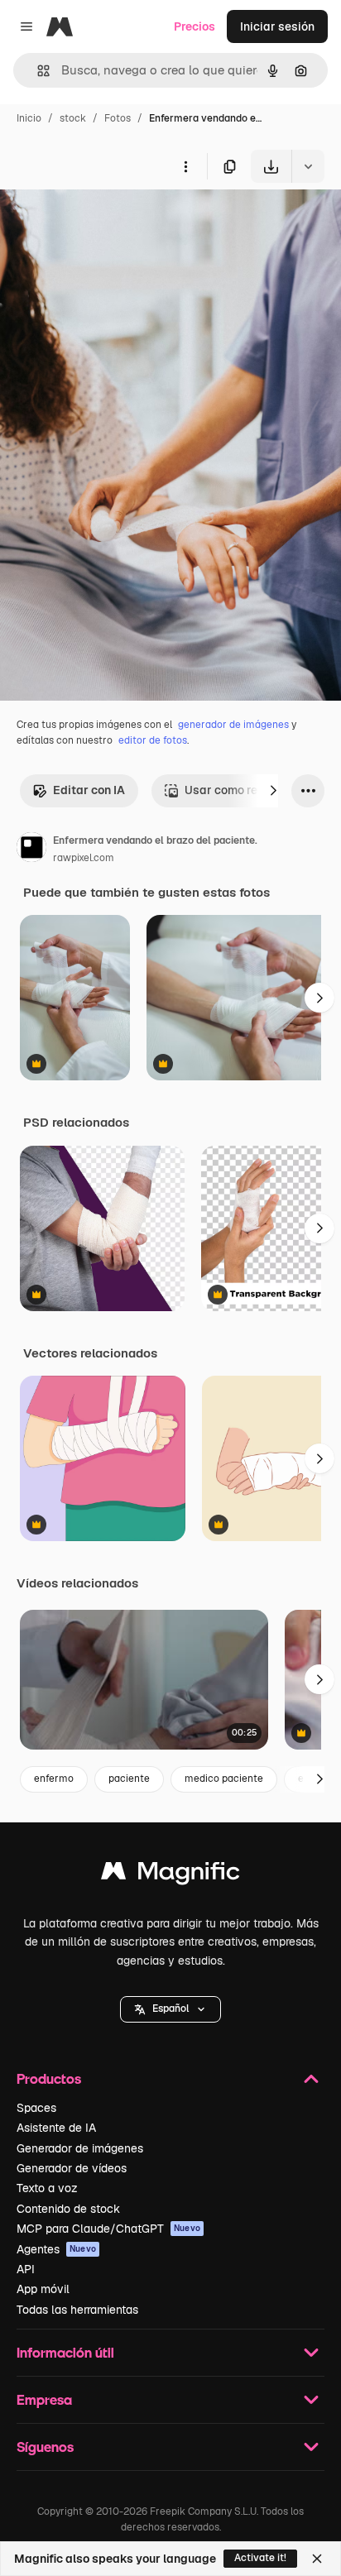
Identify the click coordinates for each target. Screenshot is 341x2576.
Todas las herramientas (77, 2310)
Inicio (29, 118)
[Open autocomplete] (37, 71)
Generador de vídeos (72, 2168)
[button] (170, 2009)
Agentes (56, 2249)
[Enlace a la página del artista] (31, 850)
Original (106, 221)
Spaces (36, 2108)
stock (73, 118)
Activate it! (260, 2558)
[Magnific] (170, 1875)
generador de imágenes (233, 725)
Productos (49, 2078)
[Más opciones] (185, 166)
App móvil (43, 2289)
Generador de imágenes (80, 2148)
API (26, 2269)
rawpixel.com (84, 858)
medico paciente (224, 1779)
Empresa (44, 2399)
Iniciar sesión (277, 26)
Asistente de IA (56, 2128)
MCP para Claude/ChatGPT (108, 2229)
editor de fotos (153, 740)
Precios (195, 26)
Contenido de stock (68, 2209)
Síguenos (45, 2447)
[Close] (317, 2559)
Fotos (118, 118)
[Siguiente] (273, 791)
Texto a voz (47, 2188)
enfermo (54, 1779)
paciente (129, 1779)
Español (170, 2009)
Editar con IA (89, 790)
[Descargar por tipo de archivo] (308, 166)
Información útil (65, 2352)
